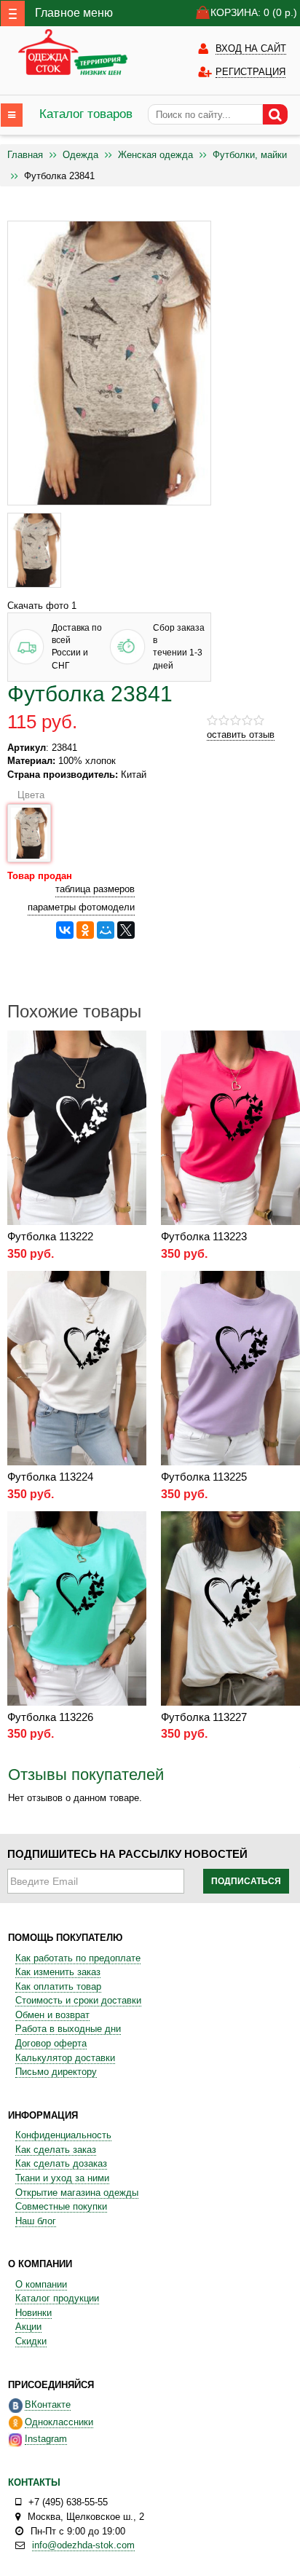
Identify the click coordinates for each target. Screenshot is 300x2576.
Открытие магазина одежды (77, 2193)
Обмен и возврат (52, 2015)
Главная (25, 155)
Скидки (31, 2341)
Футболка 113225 (204, 1477)
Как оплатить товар (58, 1986)
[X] (126, 930)
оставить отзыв (241, 734)
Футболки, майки (250, 155)
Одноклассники (59, 2422)
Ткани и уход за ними (62, 2178)
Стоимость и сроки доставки (78, 2000)
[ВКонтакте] (65, 930)
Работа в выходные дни (68, 2029)
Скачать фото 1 (42, 606)
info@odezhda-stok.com (83, 2545)
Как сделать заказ (56, 2150)
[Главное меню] (13, 13)
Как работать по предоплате (78, 1958)
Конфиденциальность (63, 2135)
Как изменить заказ (58, 1972)
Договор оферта (51, 2043)
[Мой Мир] (106, 930)
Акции (28, 2327)
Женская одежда (155, 155)
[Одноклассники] (85, 930)
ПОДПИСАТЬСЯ (246, 1881)
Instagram (46, 2439)
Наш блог (36, 2221)
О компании (41, 2284)
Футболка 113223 (204, 1236)
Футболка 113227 (204, 1717)
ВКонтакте (48, 2404)
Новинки (33, 2313)
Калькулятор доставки (65, 2058)
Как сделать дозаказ (61, 2163)
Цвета (28, 795)
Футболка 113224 (50, 1477)
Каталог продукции (57, 2298)
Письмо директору (56, 2072)
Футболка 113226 (50, 1717)
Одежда (80, 155)
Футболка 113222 (50, 1236)
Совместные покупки (61, 2206)
